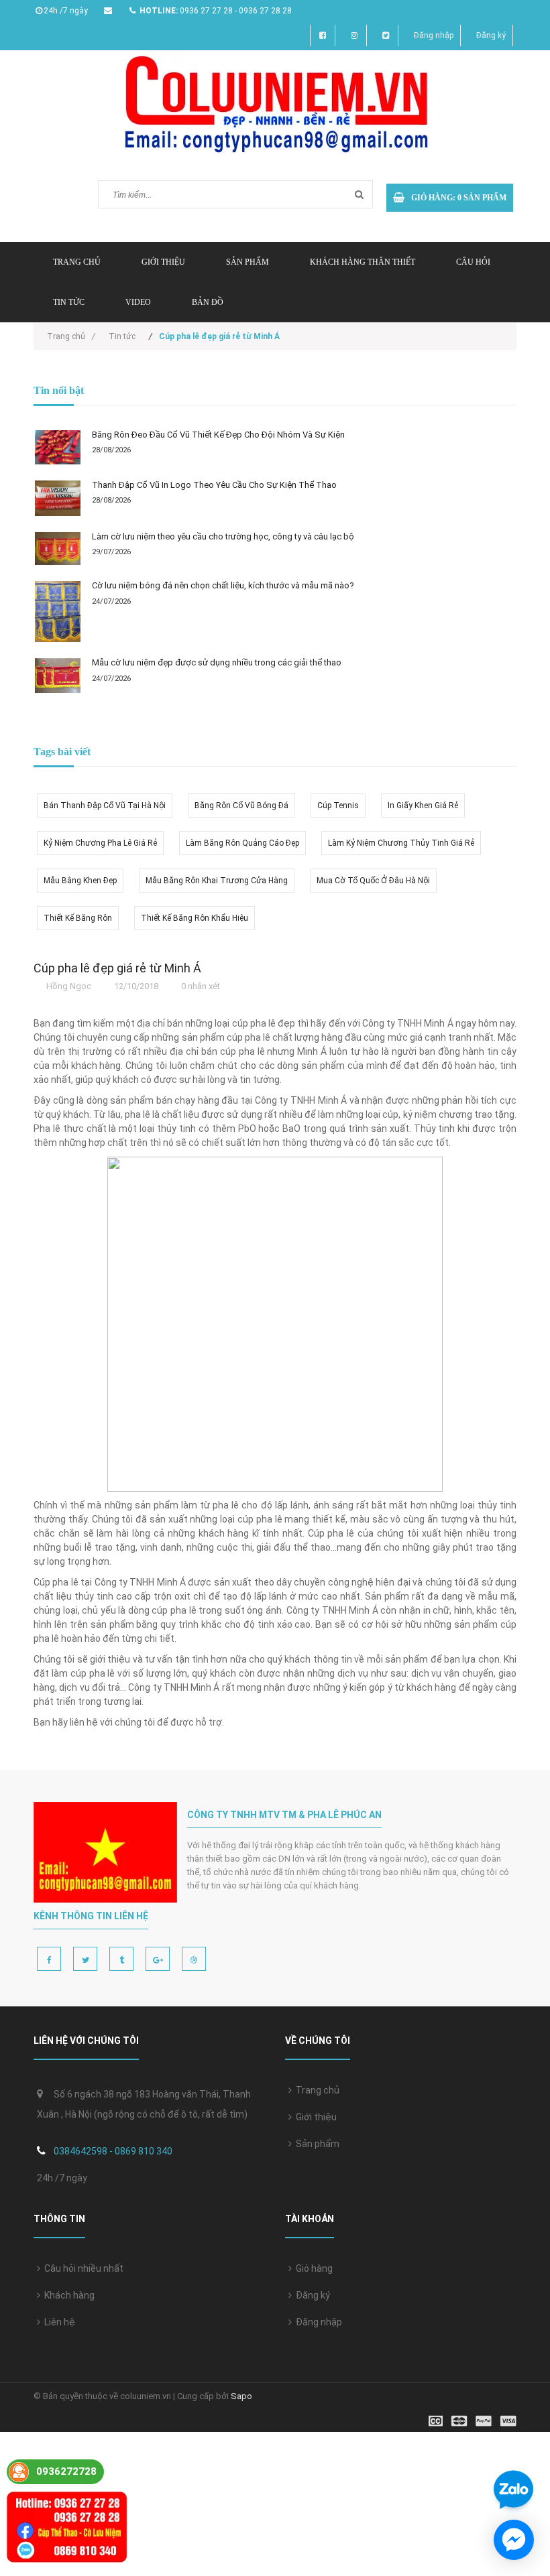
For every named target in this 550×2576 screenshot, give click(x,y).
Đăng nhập (434, 36)
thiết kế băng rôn (78, 918)
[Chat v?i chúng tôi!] (514, 2540)
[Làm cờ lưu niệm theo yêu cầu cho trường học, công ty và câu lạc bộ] (58, 549)
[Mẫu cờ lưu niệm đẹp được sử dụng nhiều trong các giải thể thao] (58, 675)
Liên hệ (58, 2322)
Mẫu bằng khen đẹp (80, 881)
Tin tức (69, 302)
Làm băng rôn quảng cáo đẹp (242, 843)
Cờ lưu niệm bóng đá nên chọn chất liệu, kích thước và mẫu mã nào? (223, 585)
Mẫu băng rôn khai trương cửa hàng (217, 881)
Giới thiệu (163, 262)
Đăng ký (491, 36)
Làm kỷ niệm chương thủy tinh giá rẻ (401, 843)
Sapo (241, 2396)
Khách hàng (67, 2295)
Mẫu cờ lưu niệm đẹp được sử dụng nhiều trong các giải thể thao (217, 662)
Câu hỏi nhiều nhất (82, 2268)
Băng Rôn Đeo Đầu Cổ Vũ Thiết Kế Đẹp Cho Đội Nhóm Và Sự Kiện (218, 435)
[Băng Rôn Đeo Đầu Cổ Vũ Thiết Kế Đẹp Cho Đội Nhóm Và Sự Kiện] (58, 447)
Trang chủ (77, 262)
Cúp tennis (338, 806)
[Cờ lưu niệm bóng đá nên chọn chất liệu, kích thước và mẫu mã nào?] (58, 611)
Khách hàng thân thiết (363, 262)
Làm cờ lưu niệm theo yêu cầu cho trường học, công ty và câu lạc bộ (223, 536)
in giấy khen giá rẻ (423, 806)
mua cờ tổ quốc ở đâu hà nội (373, 881)
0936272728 (66, 2471)
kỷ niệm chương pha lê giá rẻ (100, 843)
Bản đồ (208, 302)
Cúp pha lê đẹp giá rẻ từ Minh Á (117, 968)
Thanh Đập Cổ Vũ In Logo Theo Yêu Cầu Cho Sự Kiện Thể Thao (214, 485)
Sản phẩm (248, 262)
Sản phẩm (316, 2144)
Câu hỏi (473, 262)
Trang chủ (316, 2090)
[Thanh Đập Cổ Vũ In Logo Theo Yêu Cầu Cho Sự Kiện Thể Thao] (58, 498)
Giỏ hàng (312, 2268)
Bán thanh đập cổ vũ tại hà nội (105, 806)
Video (138, 302)
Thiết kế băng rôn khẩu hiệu (195, 918)
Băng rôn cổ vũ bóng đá (241, 806)
